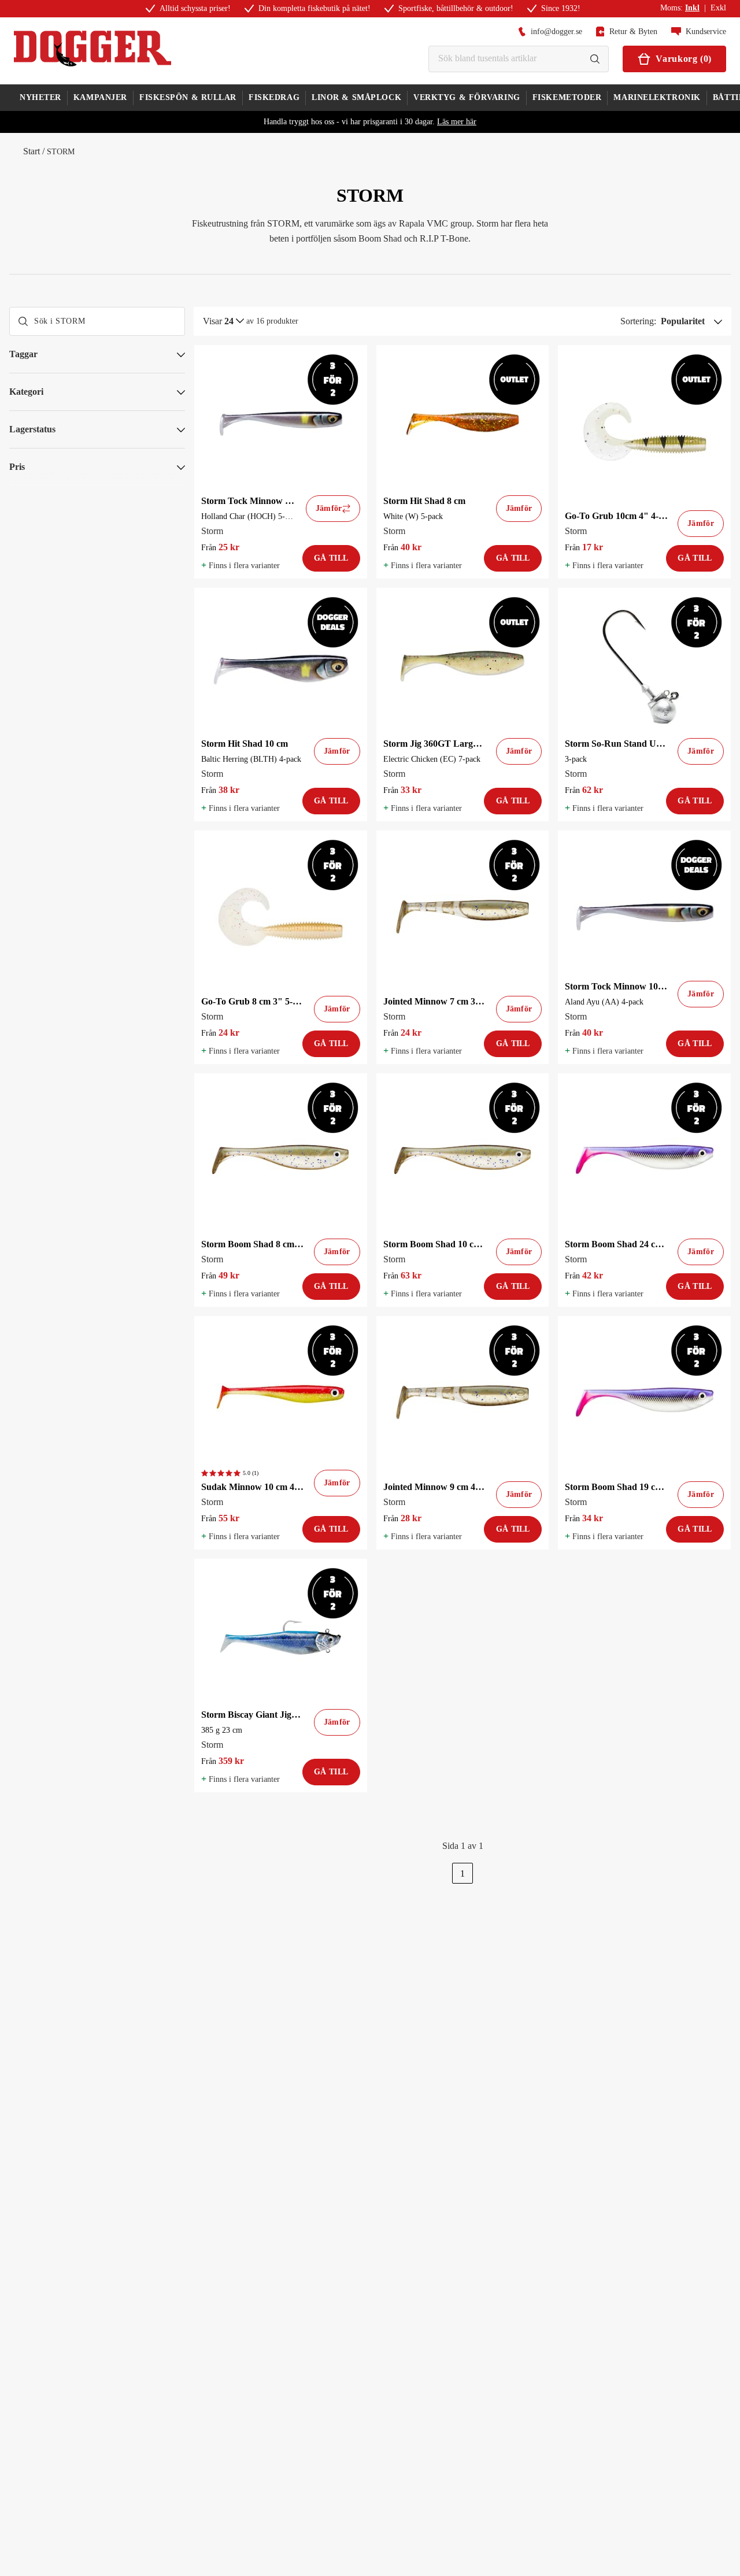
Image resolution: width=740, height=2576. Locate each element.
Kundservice (706, 31)
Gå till (331, 558)
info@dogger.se (556, 31)
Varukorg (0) (684, 59)
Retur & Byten (633, 31)
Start (32, 151)
